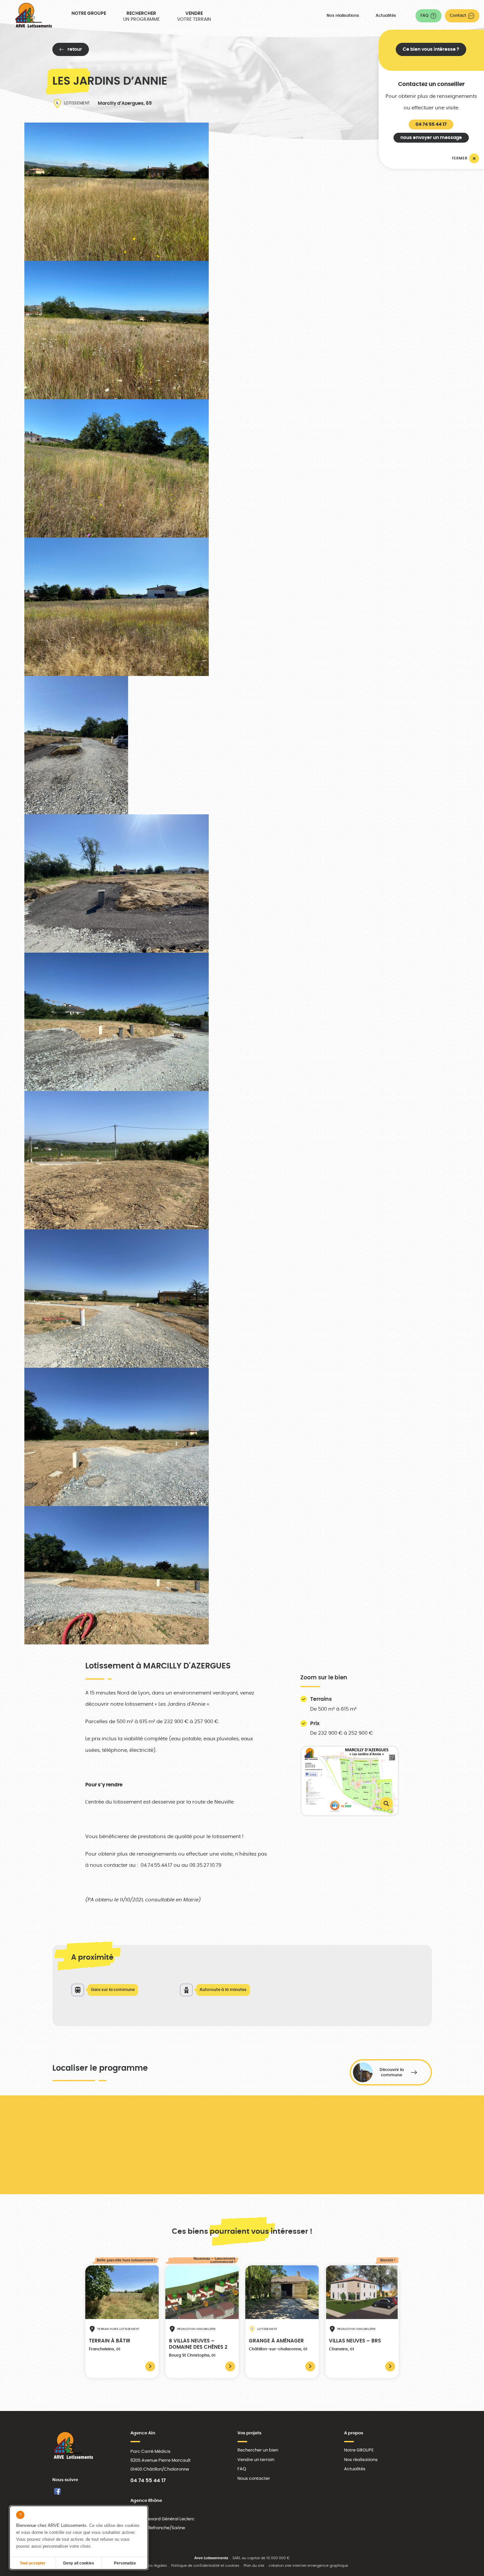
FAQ (424, 15)
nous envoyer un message (431, 138)
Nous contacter (254, 2478)
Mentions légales (152, 2566)
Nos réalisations (343, 15)
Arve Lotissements (211, 2558)
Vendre (194, 16)
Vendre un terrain (256, 2460)
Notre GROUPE (89, 14)
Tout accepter (33, 2563)
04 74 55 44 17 (431, 125)
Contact (458, 15)
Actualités (386, 15)
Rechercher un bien (258, 2450)
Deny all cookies (79, 2563)
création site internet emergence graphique (308, 2566)
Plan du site (254, 2566)
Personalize (125, 2563)
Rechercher (141, 16)
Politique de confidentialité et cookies (205, 2566)
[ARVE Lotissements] (33, 15)
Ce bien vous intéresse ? (431, 49)
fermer (460, 158)
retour (75, 49)
